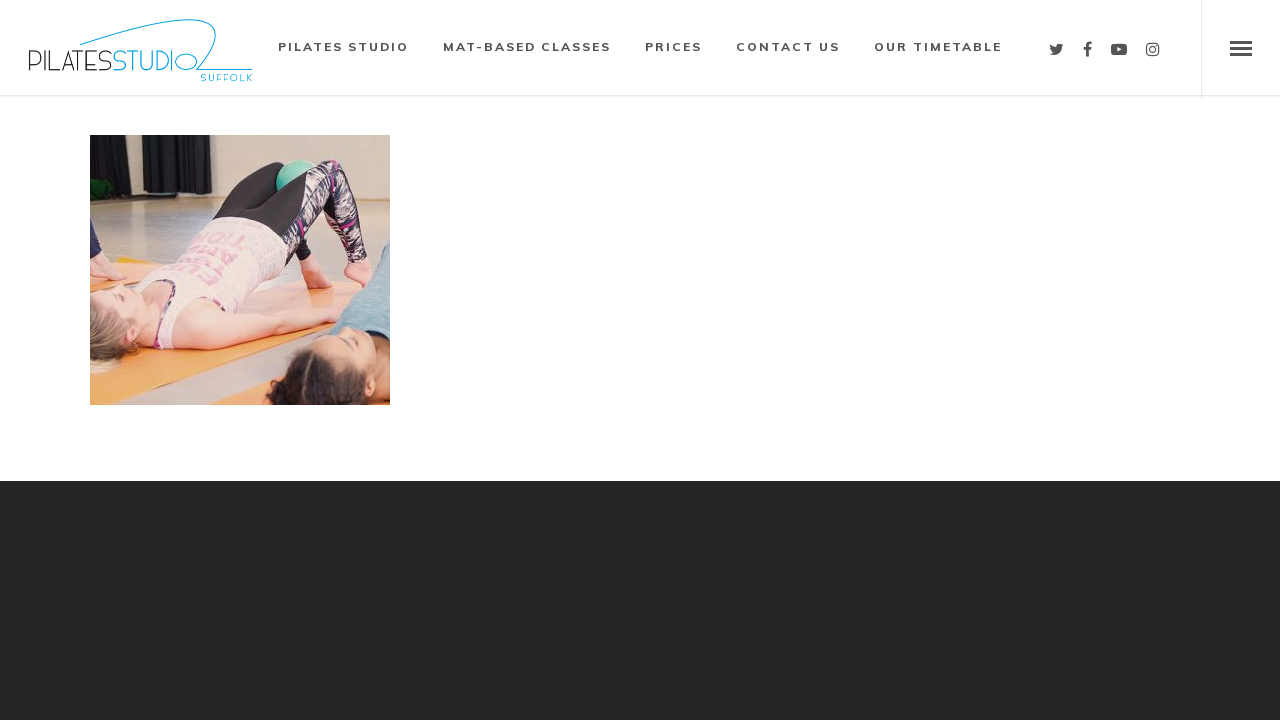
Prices (673, 46)
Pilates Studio (343, 46)
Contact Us (788, 46)
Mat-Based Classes (527, 46)
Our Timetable (938, 46)
